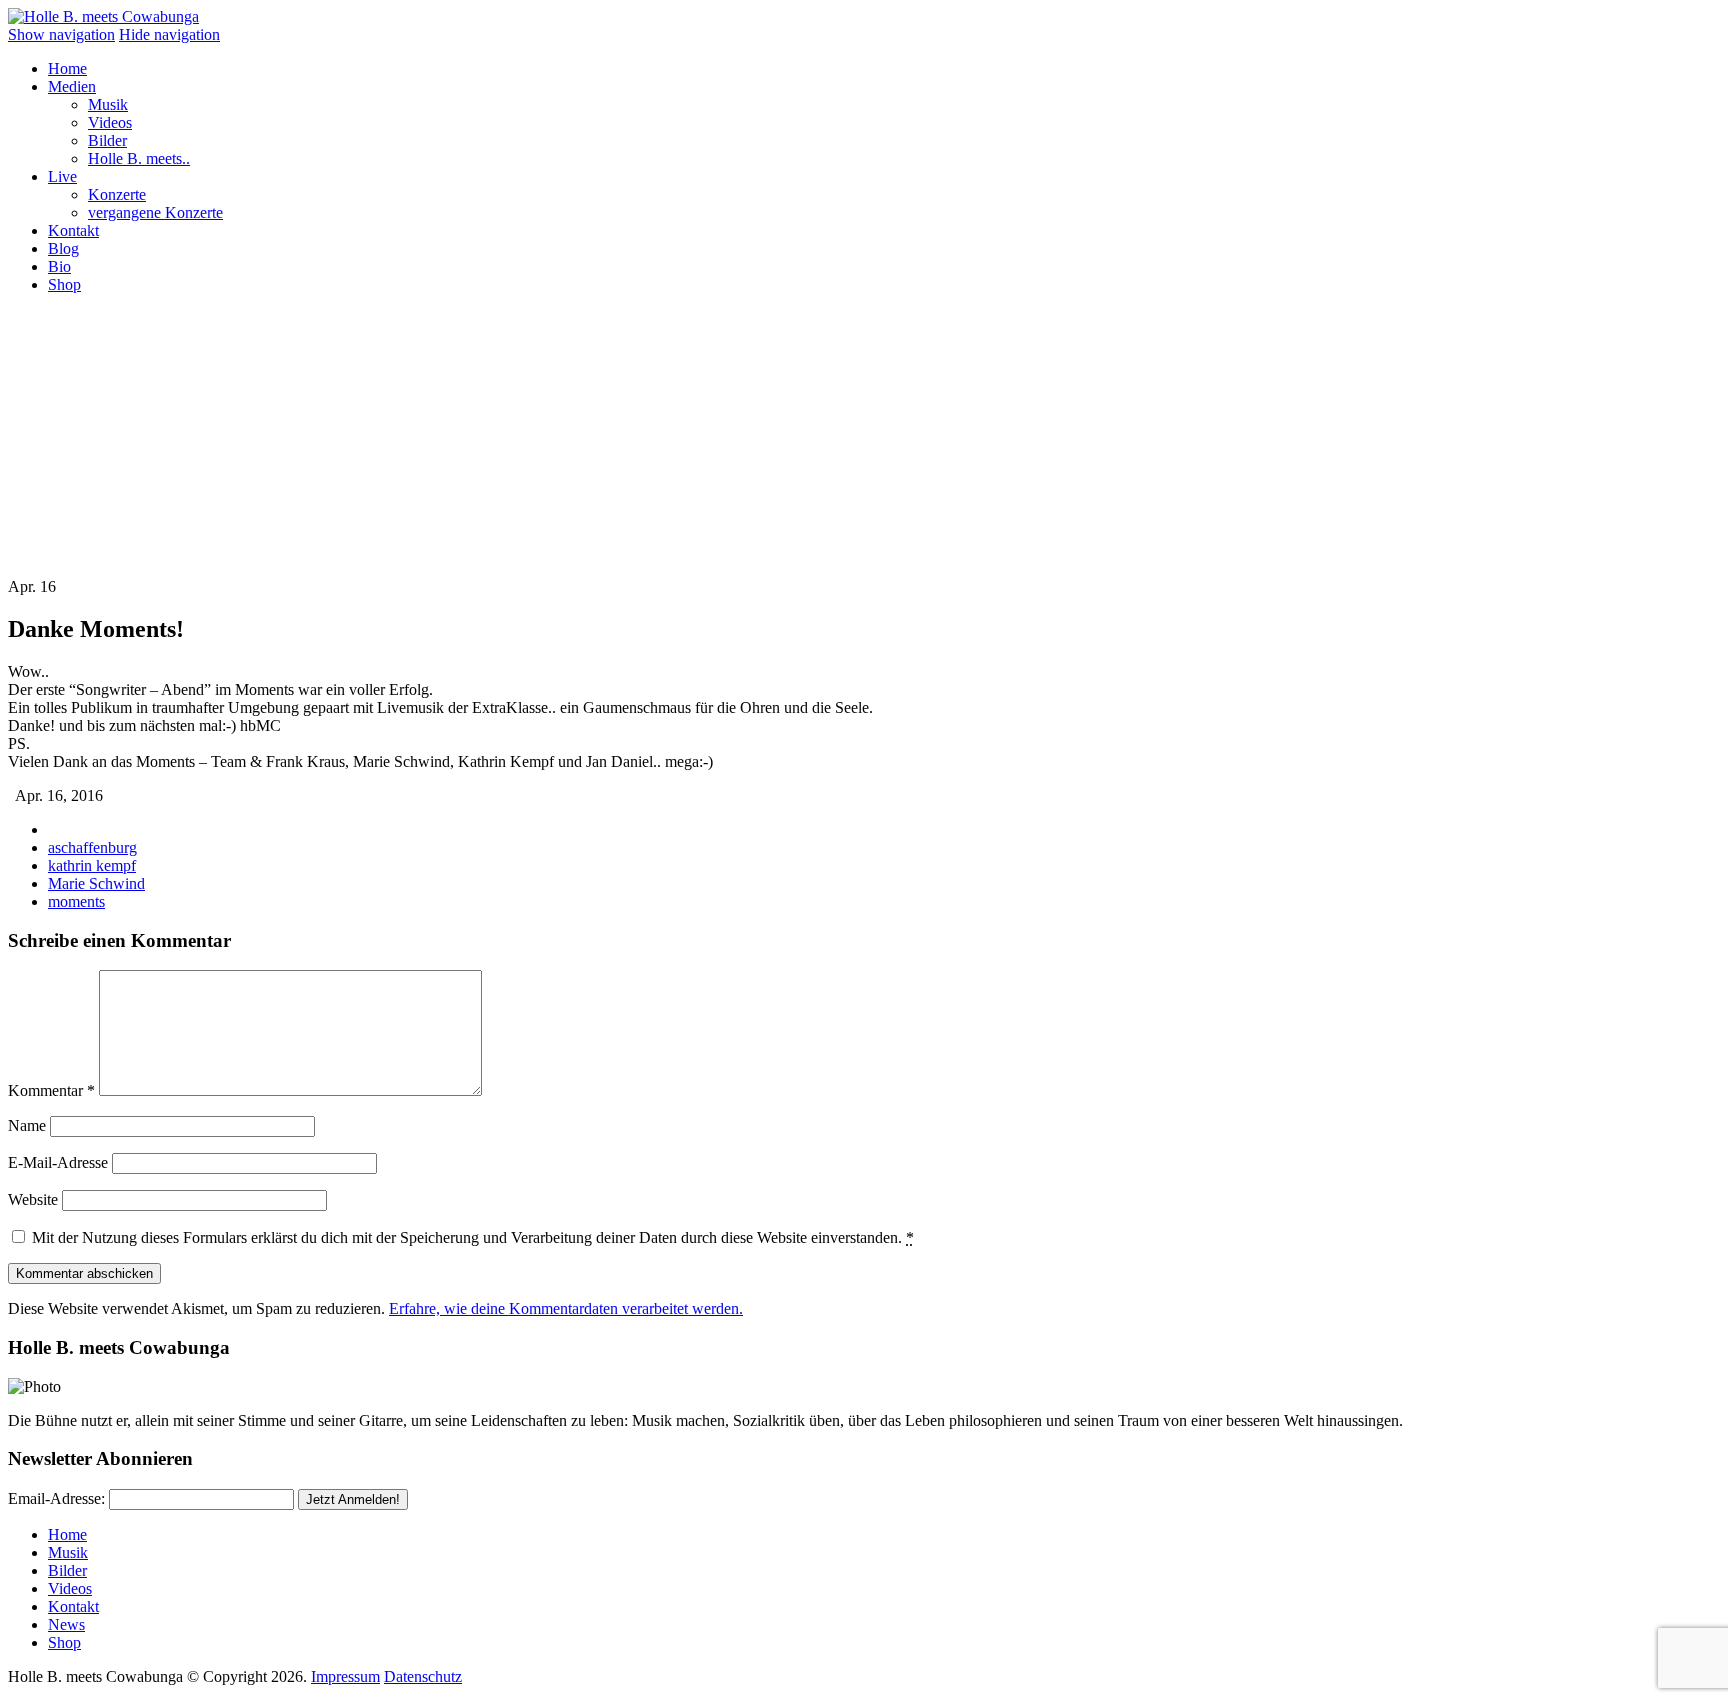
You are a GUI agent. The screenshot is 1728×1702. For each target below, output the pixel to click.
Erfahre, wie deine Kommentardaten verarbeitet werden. (566, 1308)
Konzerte (117, 194)
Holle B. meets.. (139, 158)
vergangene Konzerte (155, 212)
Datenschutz (423, 1676)
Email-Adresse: (56, 1498)
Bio (59, 266)
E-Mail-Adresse (58, 1162)
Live (62, 176)
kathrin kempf (92, 865)
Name (27, 1125)
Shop (64, 284)
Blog (63, 248)
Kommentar (51, 1090)
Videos (110, 122)
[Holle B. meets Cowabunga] (103, 16)
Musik (108, 104)
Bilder (107, 140)
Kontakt (73, 230)
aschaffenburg (92, 847)
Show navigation (61, 34)
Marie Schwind (96, 883)
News (66, 1624)
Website (33, 1199)
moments (76, 901)
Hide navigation (169, 34)
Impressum (345, 1676)
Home (67, 68)
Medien (72, 86)
